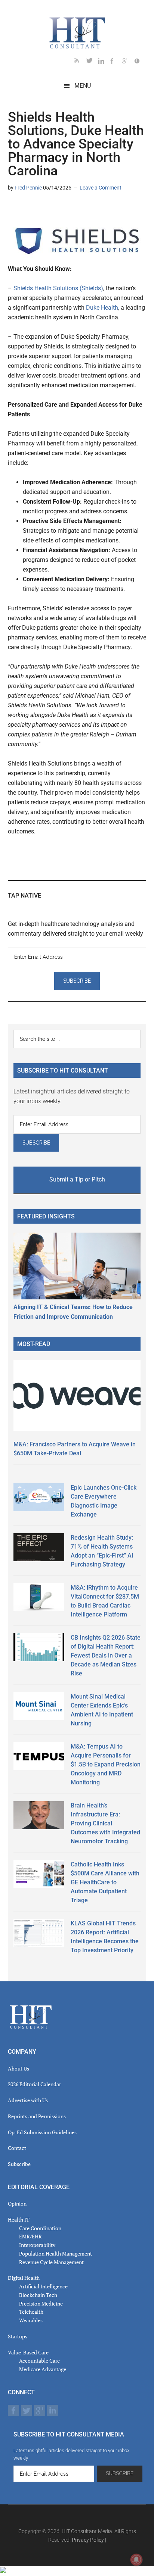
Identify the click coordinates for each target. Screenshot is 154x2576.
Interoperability (37, 2245)
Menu (83, 86)
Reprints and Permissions (37, 2116)
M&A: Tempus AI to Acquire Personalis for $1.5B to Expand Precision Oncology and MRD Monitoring (106, 1764)
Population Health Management (56, 2253)
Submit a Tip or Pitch (77, 1179)
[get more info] (140, 62)
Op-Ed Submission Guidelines (42, 2132)
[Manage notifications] (136, 2560)
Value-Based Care (28, 2352)
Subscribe (19, 2164)
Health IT (19, 2220)
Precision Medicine (41, 2303)
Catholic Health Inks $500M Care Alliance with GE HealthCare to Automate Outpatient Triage (105, 1882)
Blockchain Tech (38, 2295)
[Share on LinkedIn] (14, 209)
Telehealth (31, 2312)
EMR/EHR (30, 2236)
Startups (18, 2336)
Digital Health (24, 2278)
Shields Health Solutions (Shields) (58, 288)
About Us (19, 2068)
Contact (17, 2148)
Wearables (31, 2320)
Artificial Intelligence (43, 2286)
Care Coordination (40, 2228)
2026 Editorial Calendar (34, 2084)
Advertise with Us (28, 2100)
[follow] (92, 62)
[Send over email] (50, 209)
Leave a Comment (101, 188)
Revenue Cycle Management (51, 2262)
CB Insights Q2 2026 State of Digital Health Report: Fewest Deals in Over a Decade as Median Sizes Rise (106, 1655)
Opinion (17, 2203)
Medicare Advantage (43, 2369)
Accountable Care (39, 2361)
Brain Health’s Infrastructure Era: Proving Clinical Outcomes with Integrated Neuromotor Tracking (105, 1823)
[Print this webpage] (62, 209)
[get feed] (80, 62)
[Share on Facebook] (38, 209)
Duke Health (102, 308)
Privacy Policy (88, 2540)
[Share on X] (26, 209)
